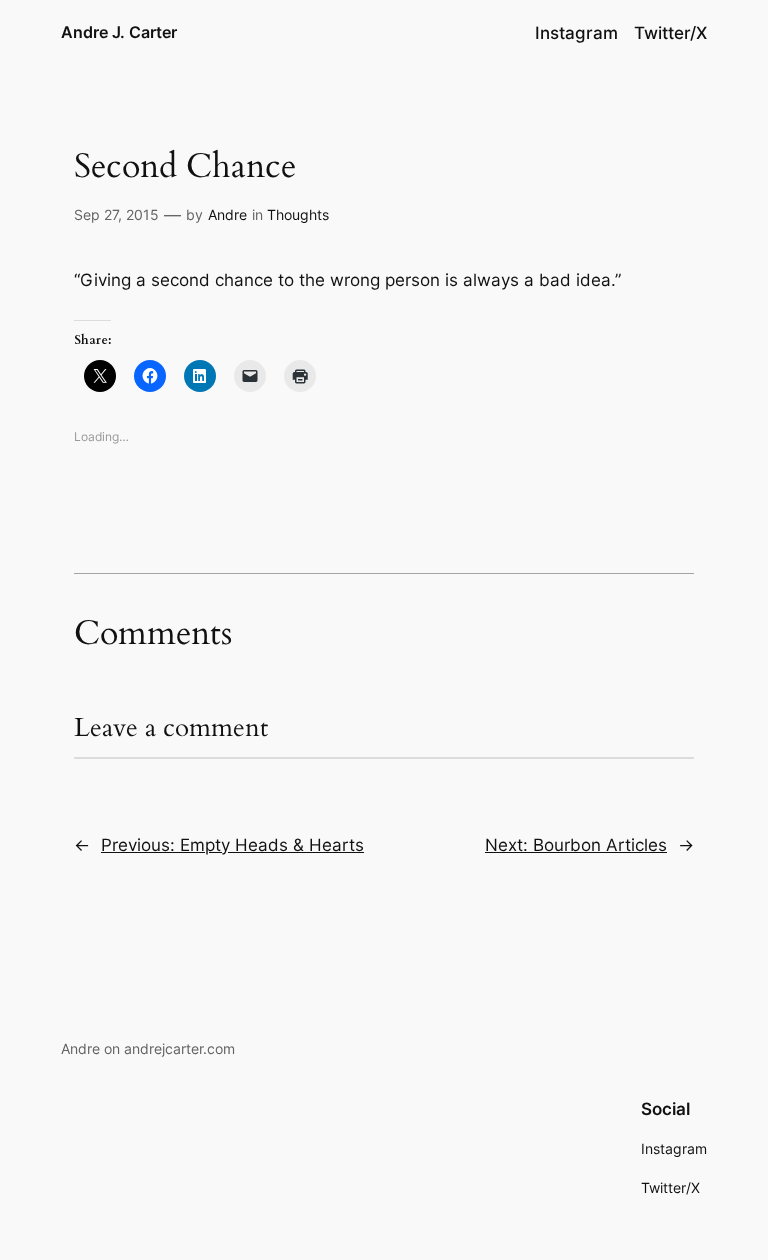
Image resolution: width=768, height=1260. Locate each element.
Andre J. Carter (119, 32)
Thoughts (298, 214)
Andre (227, 214)
